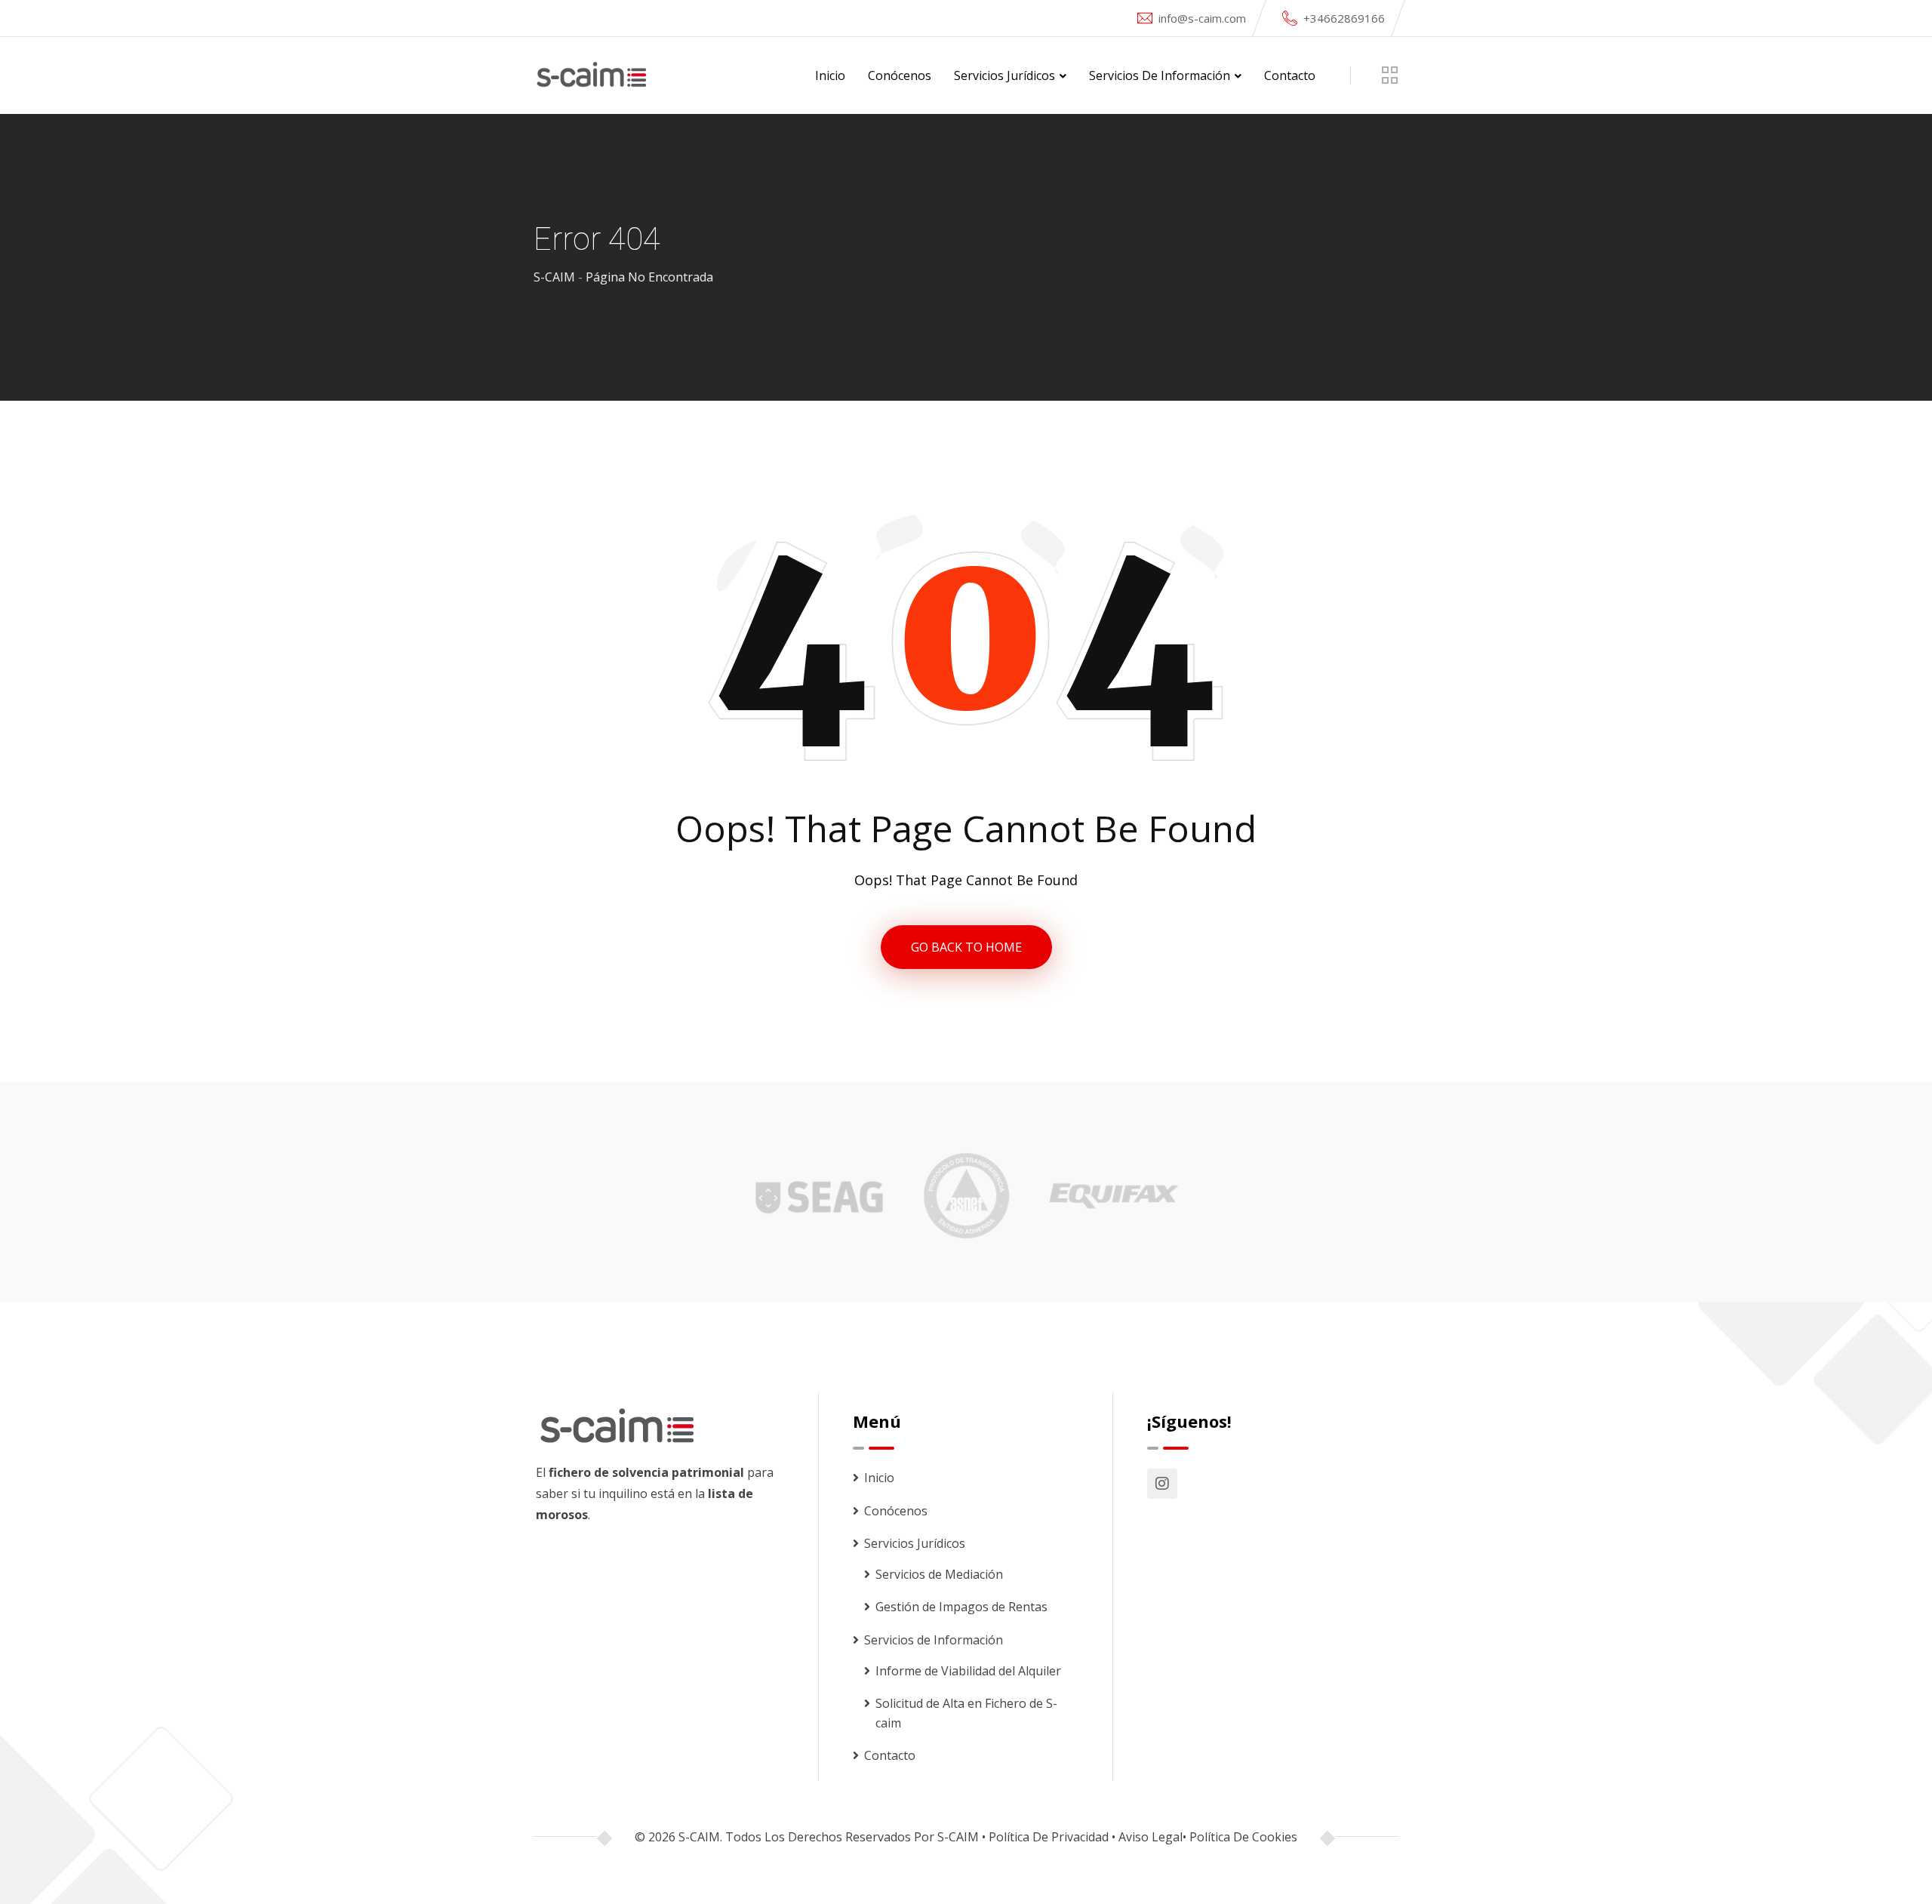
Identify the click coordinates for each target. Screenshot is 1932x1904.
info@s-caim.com (1202, 18)
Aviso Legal (1151, 1837)
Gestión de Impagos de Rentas (961, 1607)
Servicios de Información (1160, 75)
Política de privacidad (1049, 1837)
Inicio (830, 75)
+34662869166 (1344, 18)
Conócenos (900, 75)
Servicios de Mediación (939, 1574)
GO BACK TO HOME (966, 947)
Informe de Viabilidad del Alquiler (968, 1671)
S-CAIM (958, 1837)
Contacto (1290, 75)
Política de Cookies (1243, 1837)
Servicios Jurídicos (1004, 75)
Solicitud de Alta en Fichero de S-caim (966, 1713)
